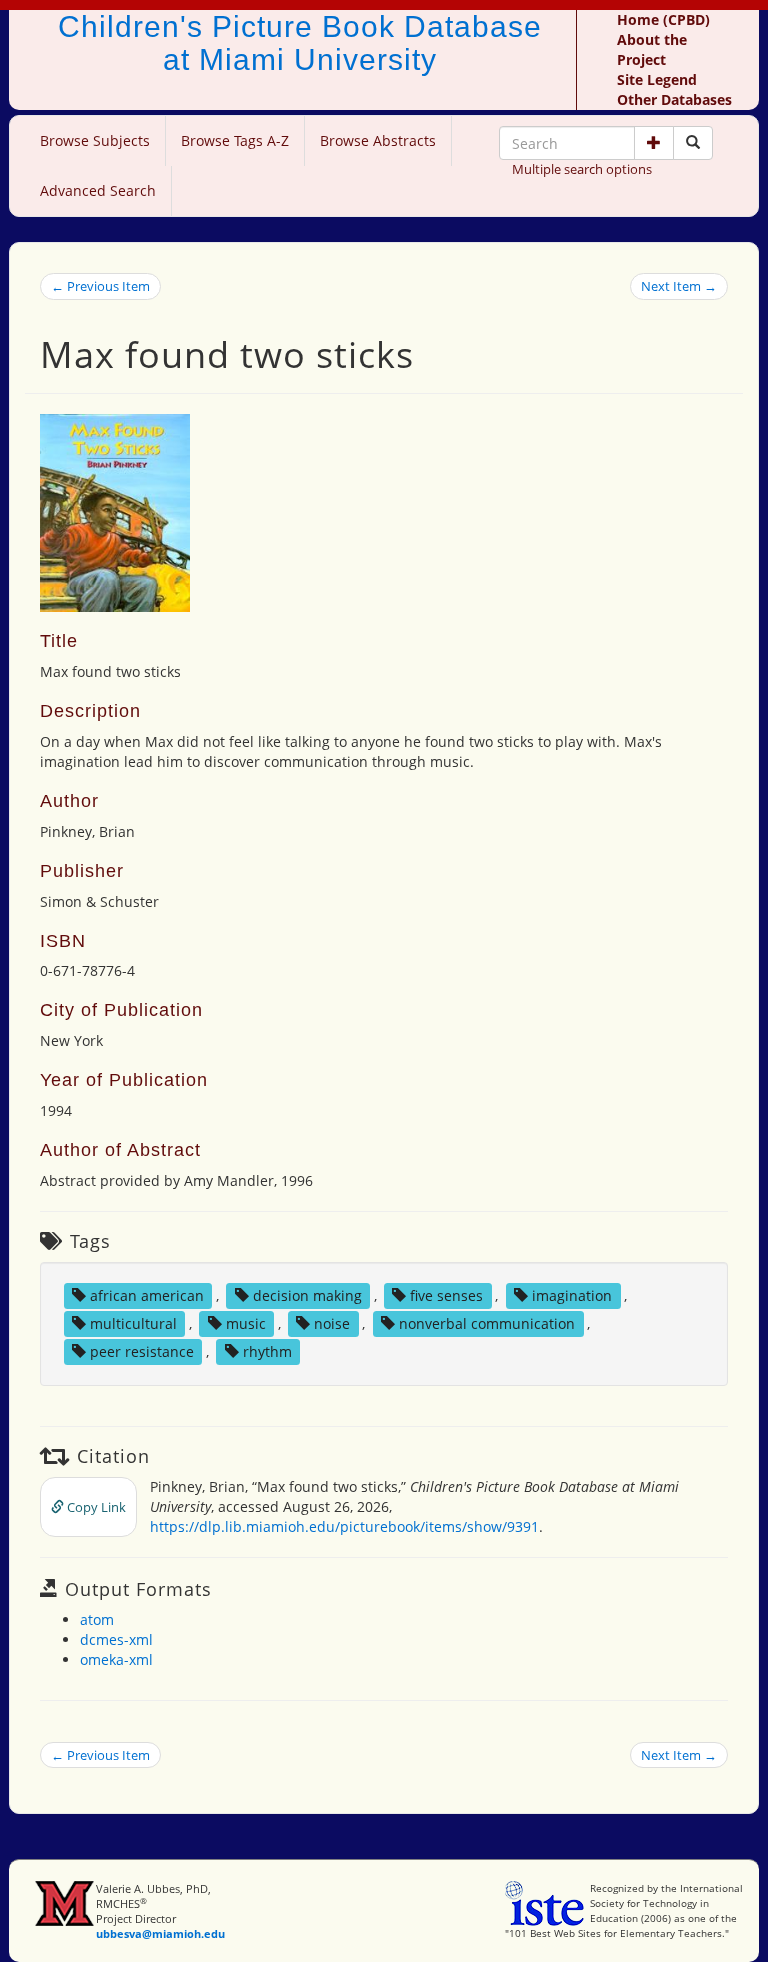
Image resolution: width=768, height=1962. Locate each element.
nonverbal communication (487, 1323)
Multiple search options (582, 169)
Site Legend (657, 79)
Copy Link (95, 1507)
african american (147, 1295)
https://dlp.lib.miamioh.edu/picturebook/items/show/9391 (344, 1526)
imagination (572, 1295)
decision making (307, 1295)
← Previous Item (100, 286)
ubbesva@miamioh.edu (160, 1933)
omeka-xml (116, 1659)
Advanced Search (98, 190)
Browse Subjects (95, 140)
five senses (446, 1295)
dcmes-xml (116, 1639)
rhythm (267, 1351)
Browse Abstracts (378, 140)
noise (332, 1323)
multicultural (133, 1323)
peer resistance (142, 1351)
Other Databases (674, 99)
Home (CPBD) (663, 19)
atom (97, 1619)
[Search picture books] (693, 143)
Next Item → (679, 286)
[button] (654, 143)
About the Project (652, 49)
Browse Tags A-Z (235, 140)
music (246, 1323)
